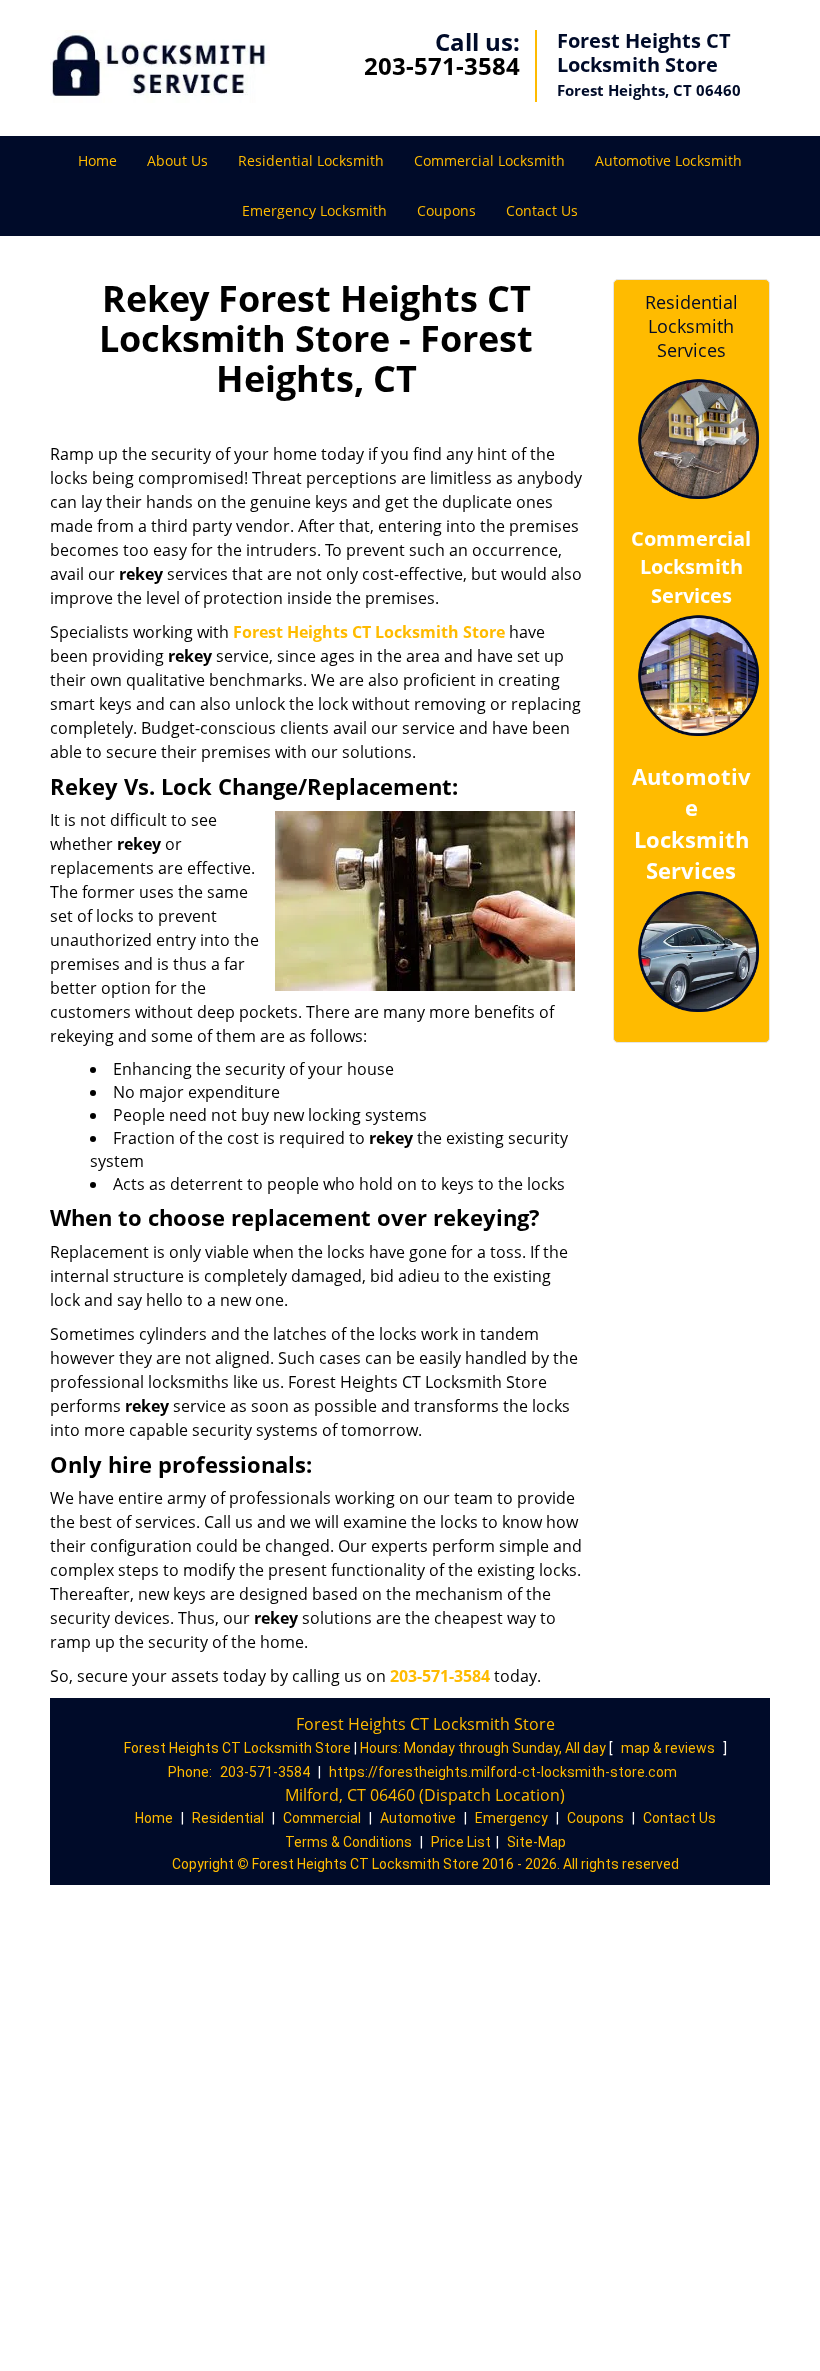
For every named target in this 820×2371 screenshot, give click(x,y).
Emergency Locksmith (314, 210)
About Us (177, 160)
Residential (228, 1818)
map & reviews (669, 1748)
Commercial (322, 1818)
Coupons (446, 210)
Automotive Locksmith (668, 160)
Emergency (511, 1818)
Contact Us (542, 210)
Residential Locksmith (311, 160)
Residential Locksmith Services (691, 326)
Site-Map (536, 1842)
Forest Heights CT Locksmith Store (369, 632)
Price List (461, 1842)
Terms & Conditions (348, 1842)
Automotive (418, 1818)
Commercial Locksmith (489, 160)
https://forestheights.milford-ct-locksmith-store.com (503, 1772)
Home (97, 160)
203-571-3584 (442, 65)
